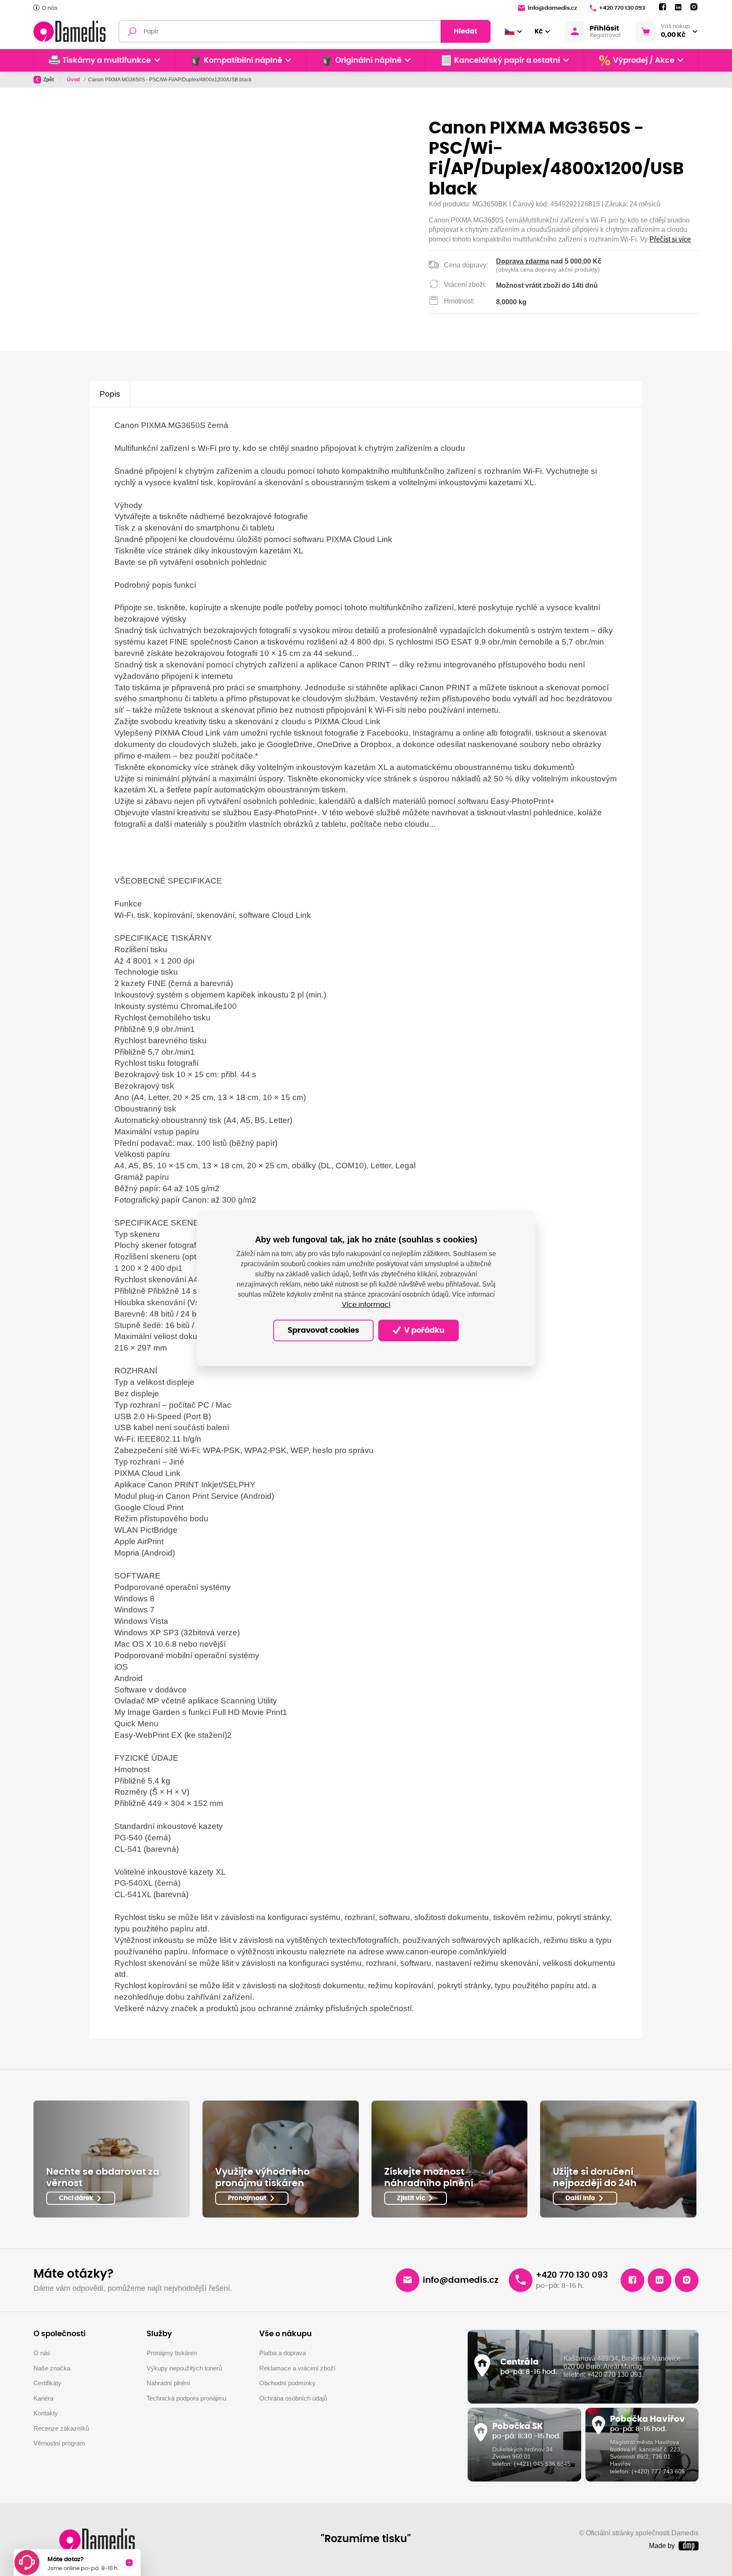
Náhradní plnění (168, 2383)
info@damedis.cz (552, 8)
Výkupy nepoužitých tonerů (184, 2368)
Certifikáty (47, 2383)
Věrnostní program (59, 2443)
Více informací (366, 1305)
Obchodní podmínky (287, 2383)
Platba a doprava (283, 2353)
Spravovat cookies (323, 1331)
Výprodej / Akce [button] (644, 61)
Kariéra (43, 2398)
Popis (110, 394)
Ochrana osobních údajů (293, 2398)
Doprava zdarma (523, 261)
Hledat (466, 31)
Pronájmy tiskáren (172, 2353)
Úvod (74, 80)
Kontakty (46, 2413)
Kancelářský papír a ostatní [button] (507, 61)
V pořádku (423, 1331)
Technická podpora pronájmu (186, 2398)
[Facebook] (663, 7)
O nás (50, 8)
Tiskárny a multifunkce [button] (107, 61)
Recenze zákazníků (61, 2428)
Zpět (49, 80)
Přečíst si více (670, 239)
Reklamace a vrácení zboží (297, 2368)
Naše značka (52, 2368)
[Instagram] (694, 7)
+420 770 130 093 (622, 8)
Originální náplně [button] (368, 61)
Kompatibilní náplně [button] (243, 61)
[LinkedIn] (678, 7)
